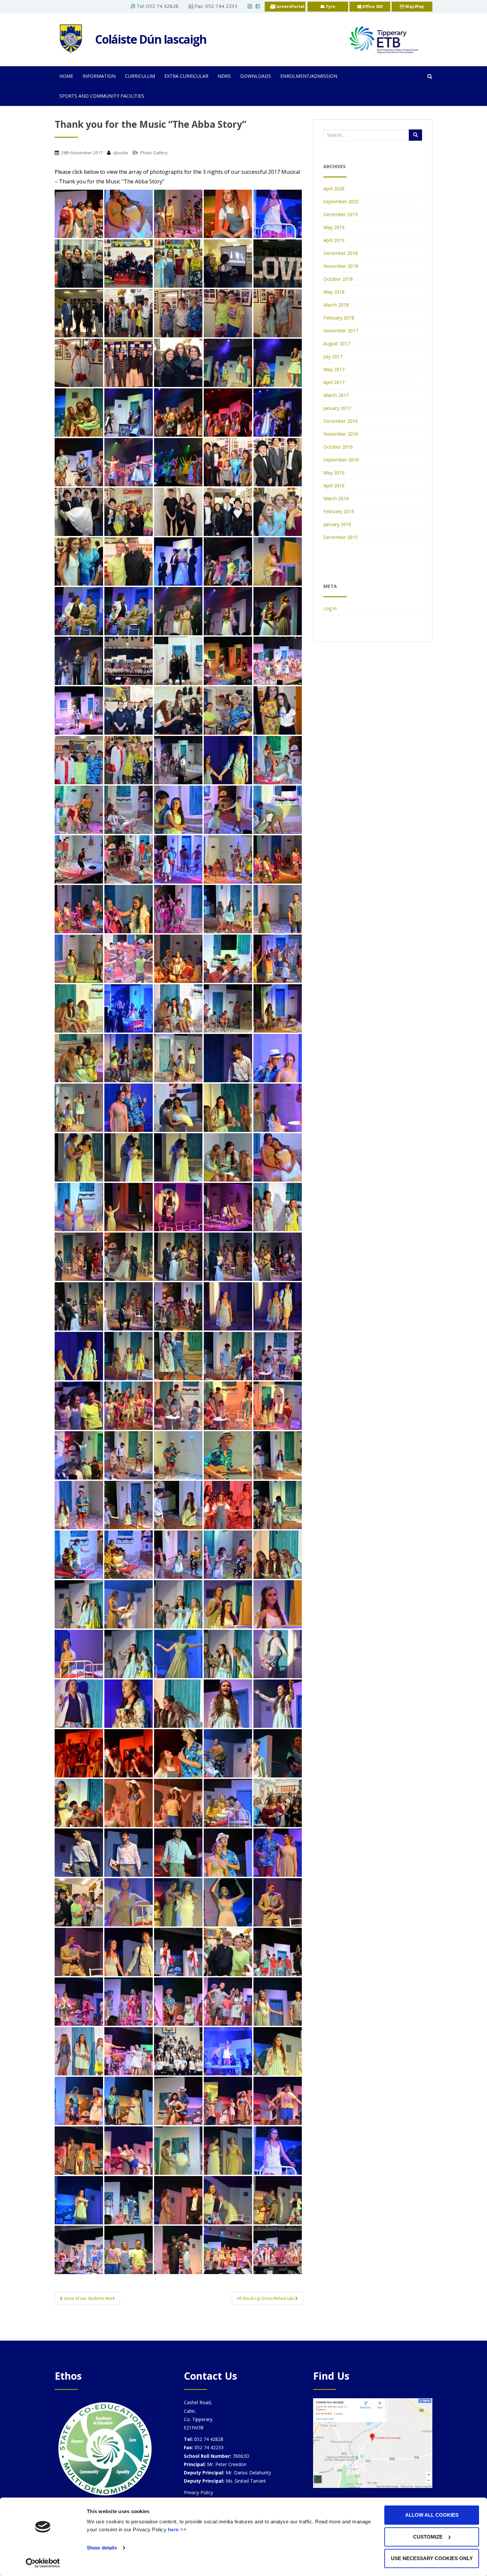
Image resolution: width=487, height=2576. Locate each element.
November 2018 (341, 266)
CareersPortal (289, 6)
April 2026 (334, 189)
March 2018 (336, 305)
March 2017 (336, 395)
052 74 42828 (162, 6)
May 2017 (334, 369)
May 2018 (334, 292)
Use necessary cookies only (432, 2558)
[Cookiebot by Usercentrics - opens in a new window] (43, 2563)
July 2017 (333, 356)
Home (66, 76)
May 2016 (334, 473)
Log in (330, 608)
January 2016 (337, 524)
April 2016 (334, 486)
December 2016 (341, 421)
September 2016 (341, 460)
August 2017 (337, 343)
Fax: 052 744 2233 (216, 6)
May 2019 (334, 227)
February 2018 (339, 318)
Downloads (256, 76)
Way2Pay (414, 6)
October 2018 (338, 279)
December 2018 (341, 253)
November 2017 (341, 331)
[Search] (415, 135)
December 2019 (341, 214)
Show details (102, 2548)
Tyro (330, 6)
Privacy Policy (198, 2492)
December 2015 (341, 537)
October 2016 (338, 447)
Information (99, 76)
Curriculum (140, 76)
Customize (428, 2537)
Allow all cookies (432, 2515)
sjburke (121, 153)
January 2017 (337, 408)
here (173, 2529)
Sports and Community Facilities (102, 96)
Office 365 (372, 6)
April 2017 (334, 382)
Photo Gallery (154, 153)
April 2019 (334, 240)
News (224, 76)
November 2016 (341, 434)
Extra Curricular (186, 76)
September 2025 (341, 201)
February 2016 (339, 511)
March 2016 (336, 498)
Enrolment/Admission (309, 76)
